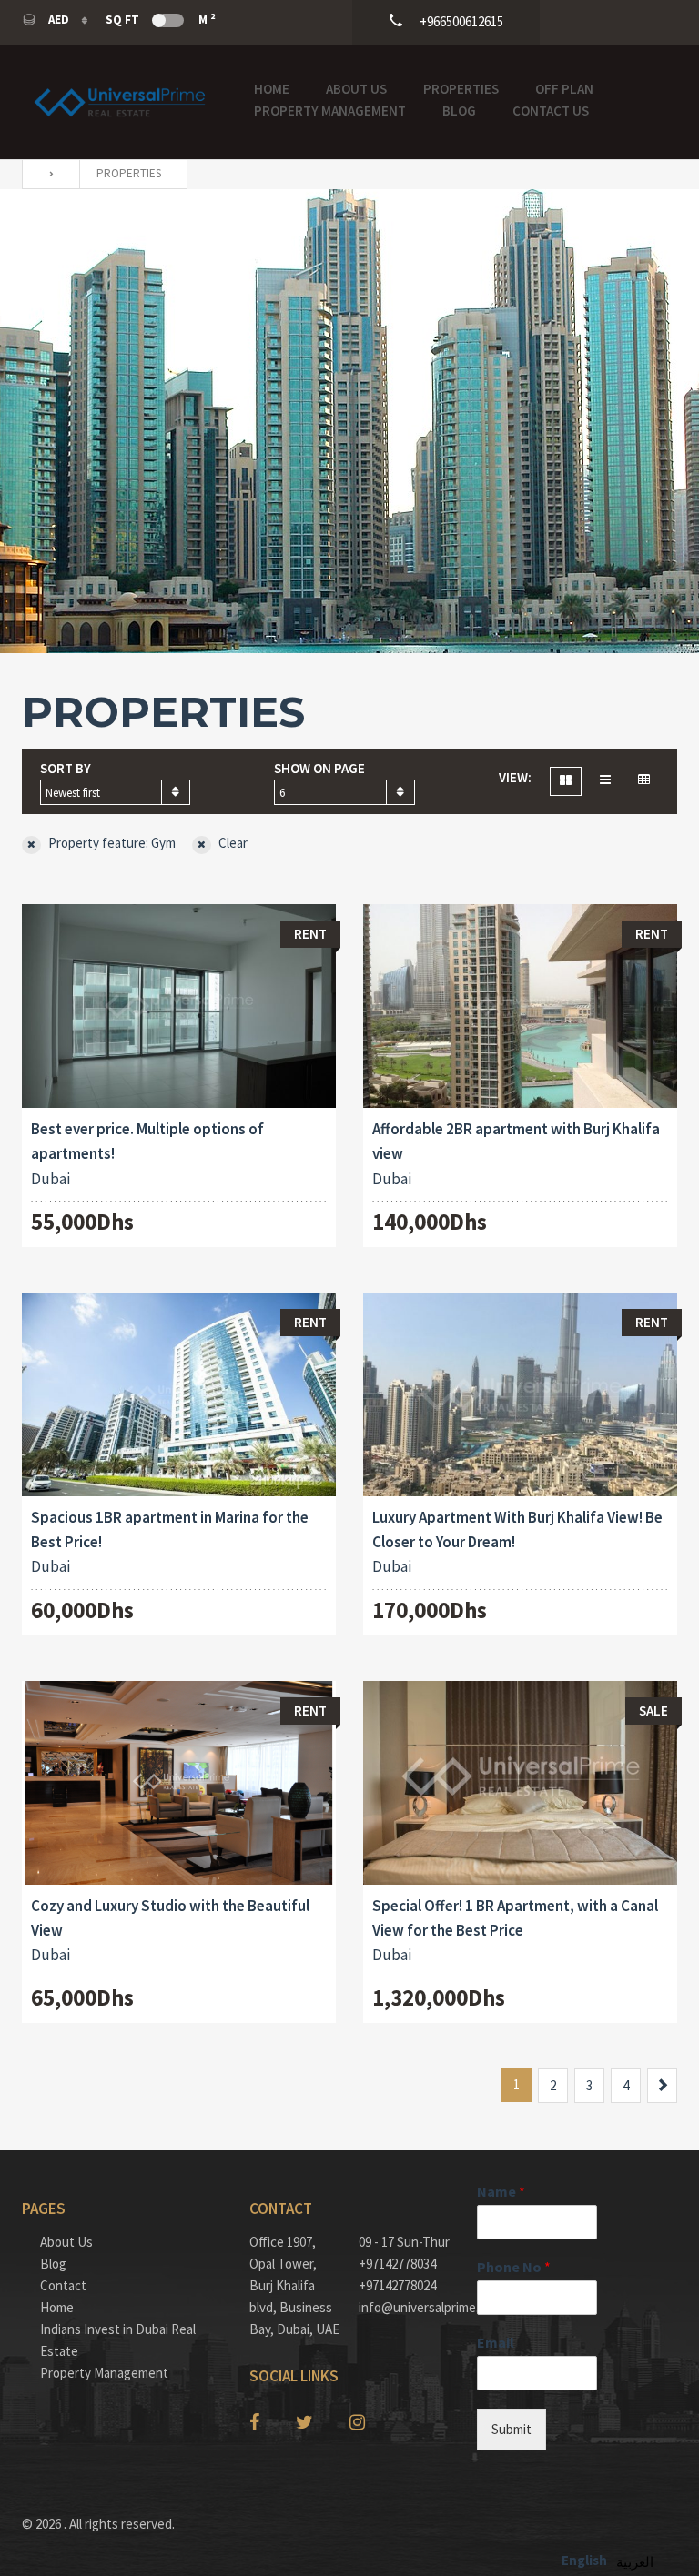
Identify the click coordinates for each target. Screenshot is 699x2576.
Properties (461, 89)
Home (272, 89)
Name (501, 2191)
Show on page (319, 768)
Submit (512, 2429)
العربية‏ (635, 2562)
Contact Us (551, 111)
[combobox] (115, 792)
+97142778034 (397, 2264)
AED (59, 20)
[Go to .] (46, 174)
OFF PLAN (564, 89)
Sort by (66, 768)
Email (496, 2342)
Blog (459, 111)
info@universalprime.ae (404, 2307)
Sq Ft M (160, 19)
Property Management (330, 111)
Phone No (514, 2267)
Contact (63, 2285)
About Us (356, 89)
